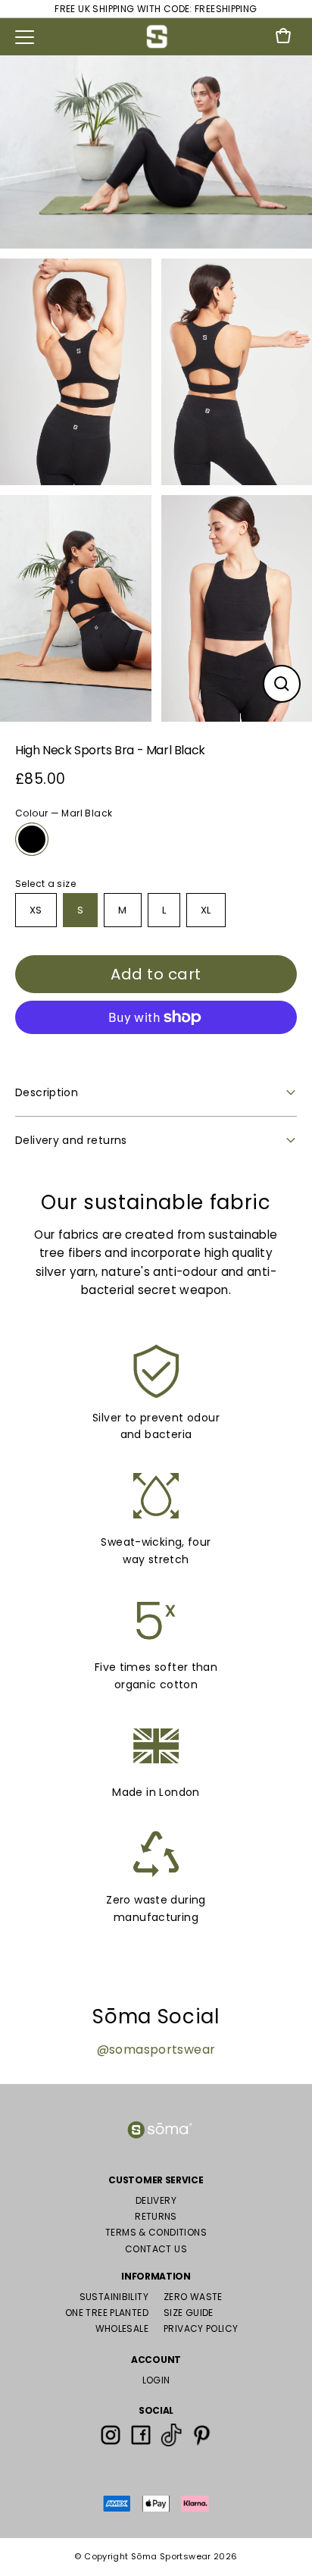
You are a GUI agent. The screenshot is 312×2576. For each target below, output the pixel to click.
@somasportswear (156, 2050)
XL (206, 910)
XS (36, 910)
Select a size (45, 884)
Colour (64, 813)
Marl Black (32, 839)
